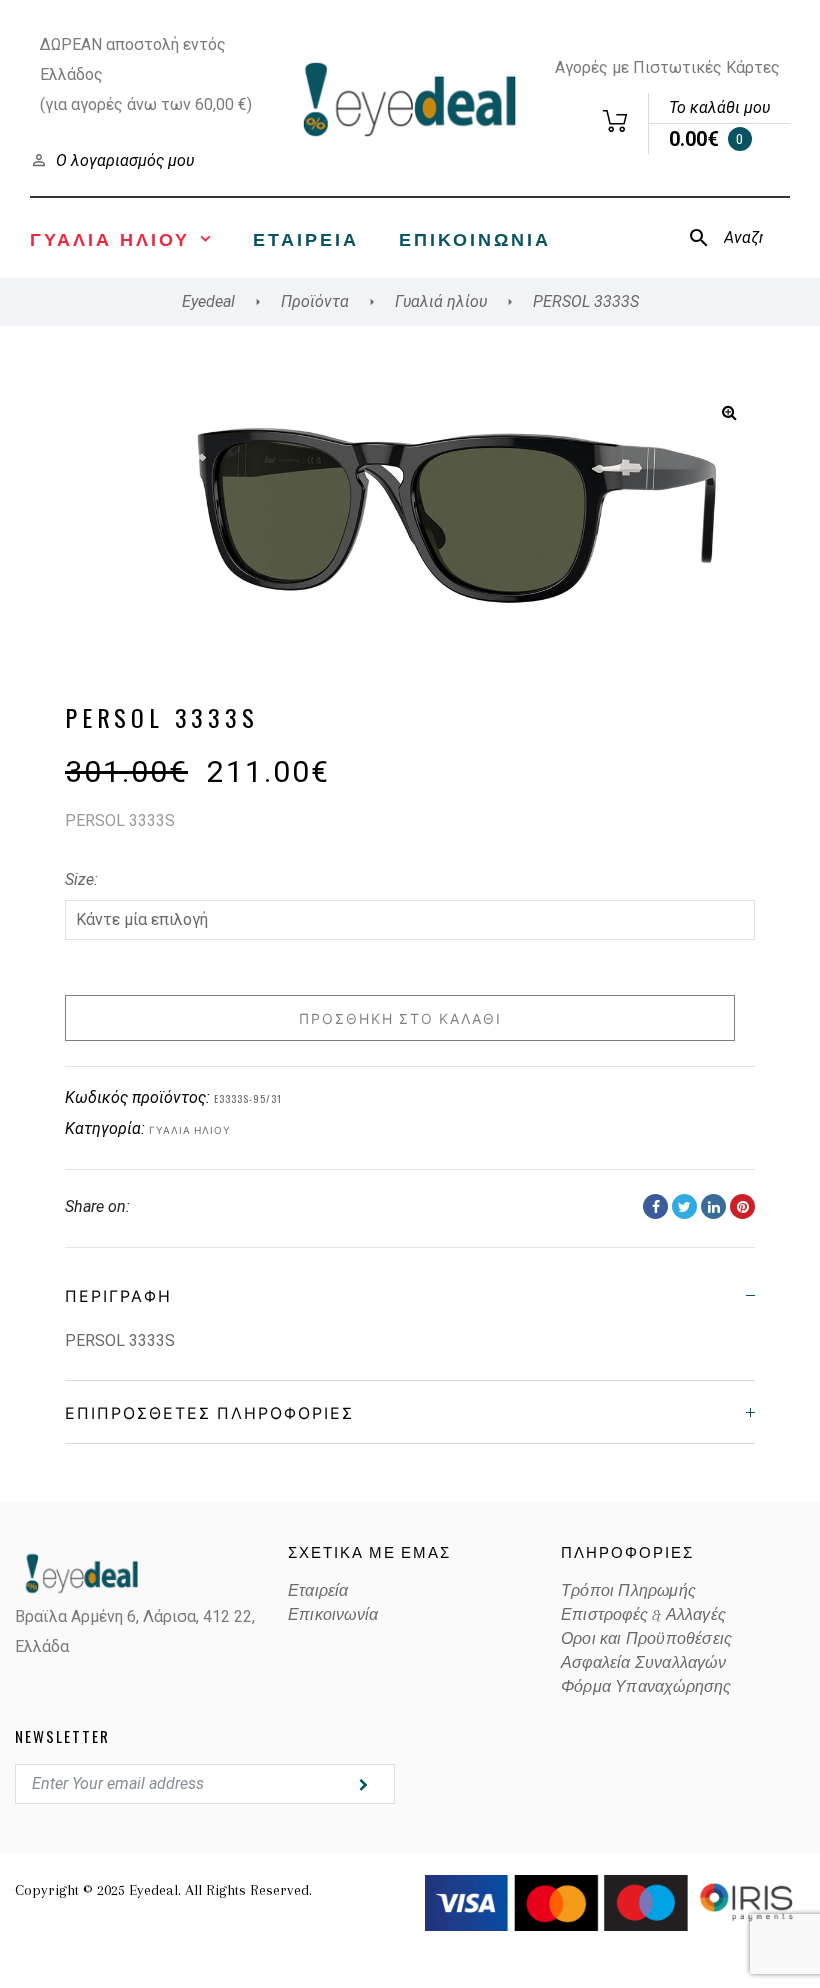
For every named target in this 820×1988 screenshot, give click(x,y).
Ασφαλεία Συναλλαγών (643, 1663)
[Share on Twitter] (684, 1206)
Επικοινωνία (475, 238)
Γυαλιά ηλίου (190, 1129)
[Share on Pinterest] (742, 1206)
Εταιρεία (306, 238)
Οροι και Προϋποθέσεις (646, 1639)
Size (79, 879)
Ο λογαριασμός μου (125, 160)
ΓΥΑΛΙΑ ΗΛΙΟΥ (110, 238)
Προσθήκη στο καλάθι (400, 1017)
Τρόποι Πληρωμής (628, 1591)
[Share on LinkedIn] (713, 1206)
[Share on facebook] (655, 1206)
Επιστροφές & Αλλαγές (643, 1615)
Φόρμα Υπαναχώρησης (646, 1687)
